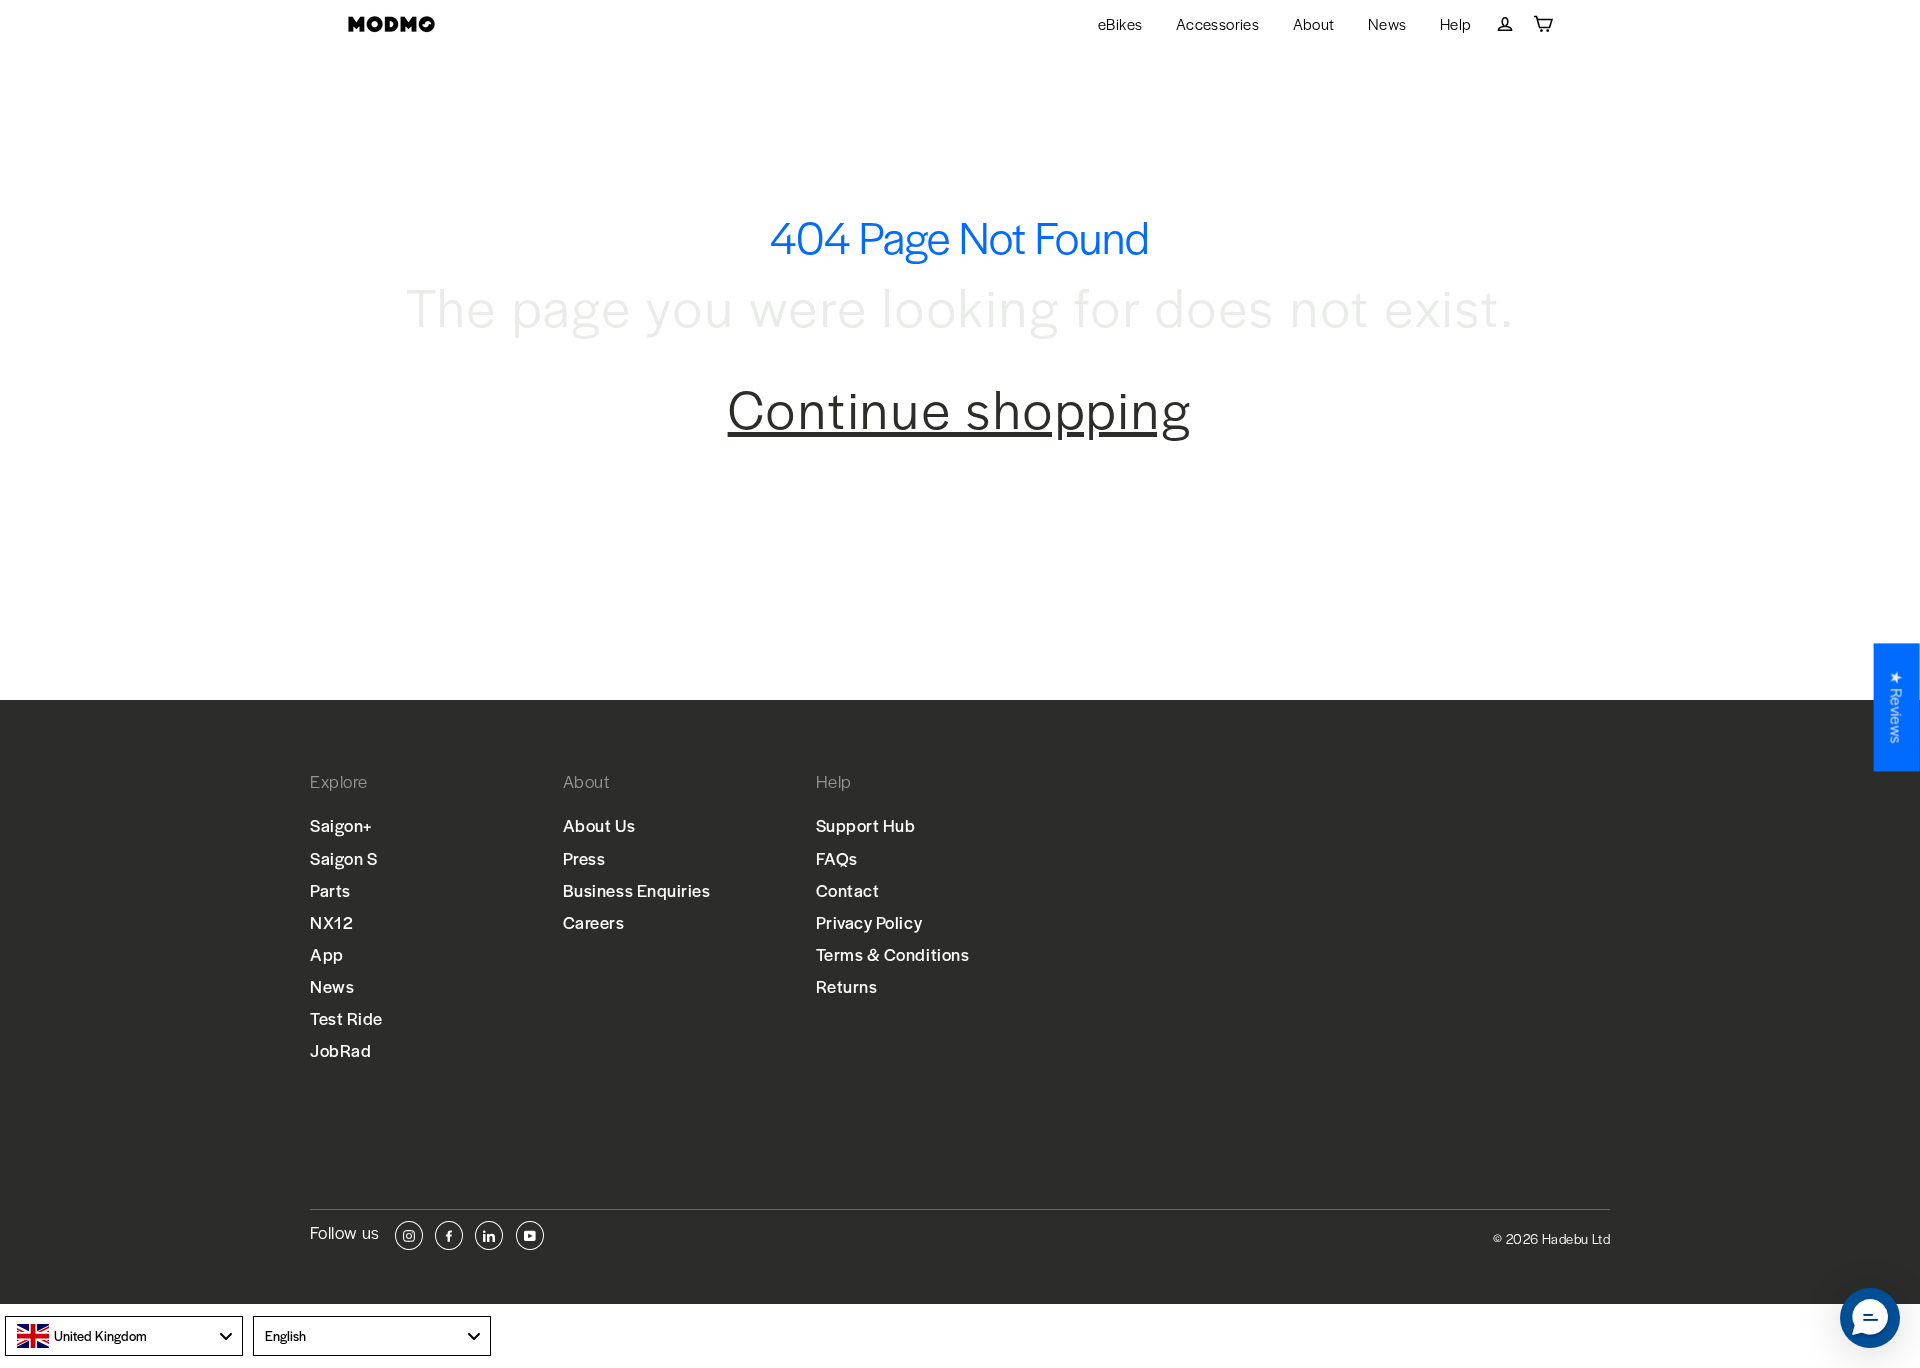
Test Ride (346, 1018)
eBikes (1120, 23)
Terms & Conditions (893, 954)
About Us (599, 825)
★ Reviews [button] (1897, 707)
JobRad (340, 1050)
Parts (330, 890)
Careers (594, 922)
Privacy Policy (869, 922)
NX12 (331, 922)
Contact (848, 890)
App (327, 954)
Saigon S (343, 858)
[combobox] (124, 1336)
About (1314, 23)
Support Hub (866, 825)
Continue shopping (960, 407)
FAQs (837, 858)
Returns (847, 986)
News (1387, 23)
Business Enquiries (637, 890)
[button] (1870, 1318)
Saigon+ (341, 825)
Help (1456, 23)
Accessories (1217, 23)
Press (584, 858)
